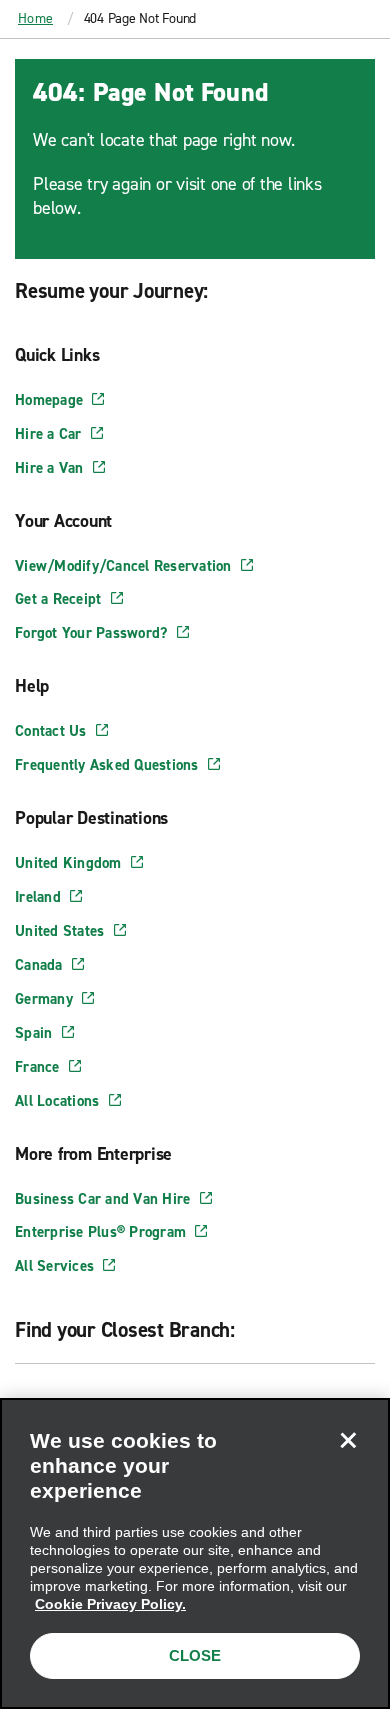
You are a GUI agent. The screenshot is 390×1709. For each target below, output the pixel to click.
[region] (195, 1553)
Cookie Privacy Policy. (110, 1604)
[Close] (348, 1440)
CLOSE (195, 1655)
